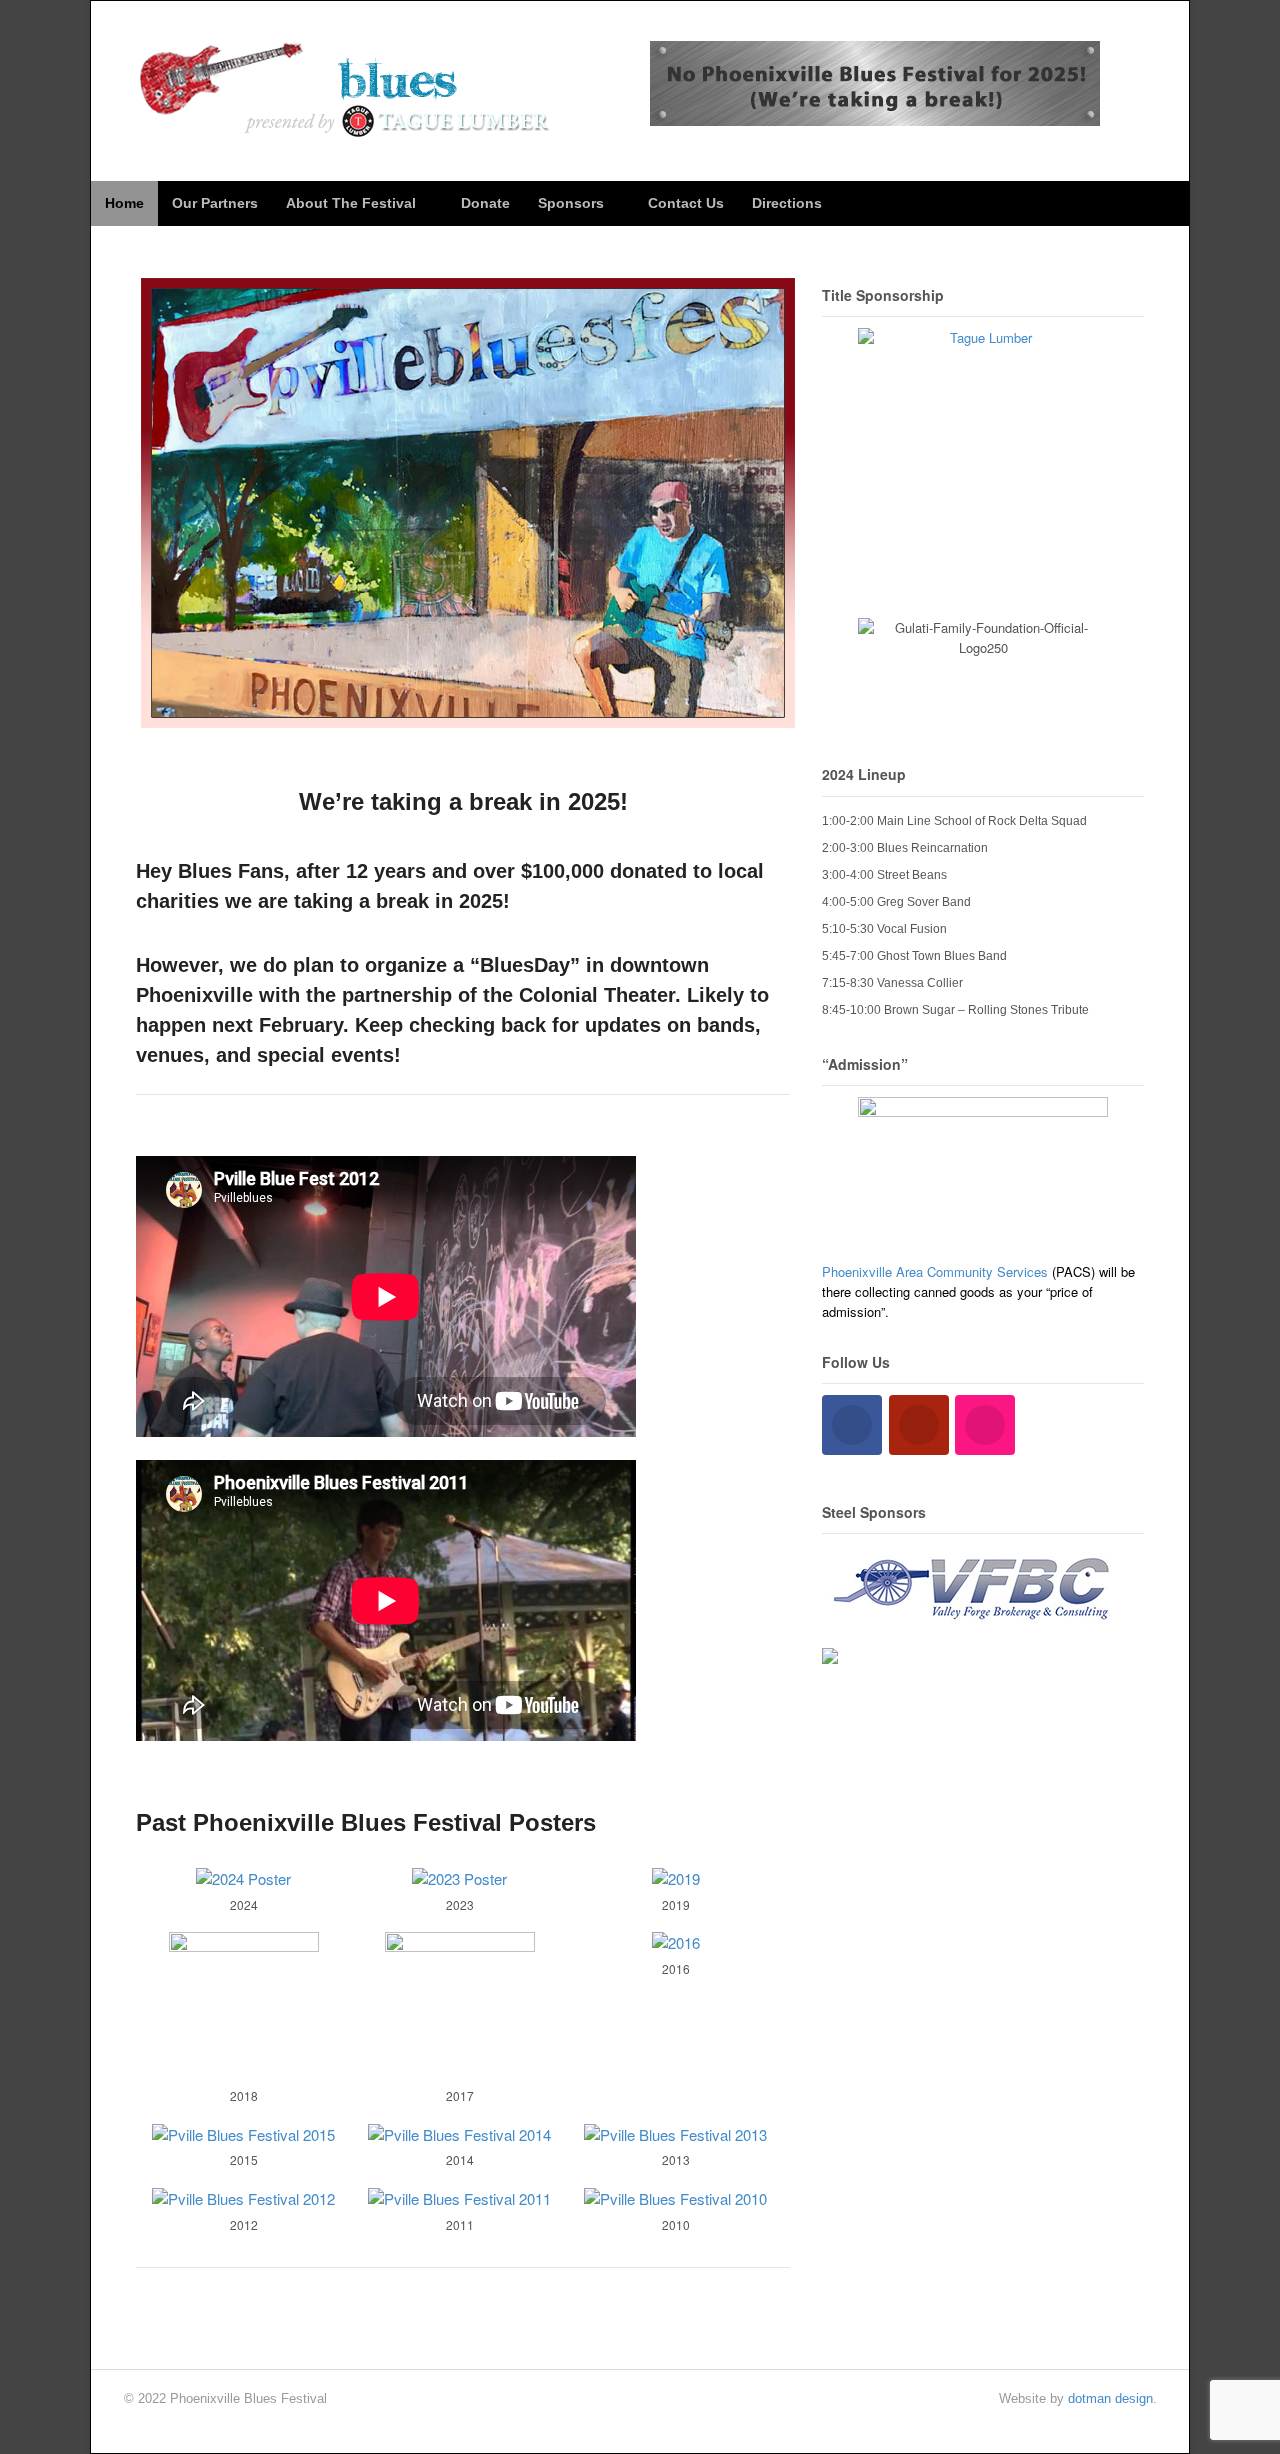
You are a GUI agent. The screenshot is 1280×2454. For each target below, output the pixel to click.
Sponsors (571, 203)
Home (124, 203)
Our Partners (215, 203)
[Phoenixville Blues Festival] (346, 127)
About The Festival (351, 203)
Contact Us (686, 203)
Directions (787, 203)
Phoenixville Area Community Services (935, 1271)
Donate (485, 203)
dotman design (1110, 2398)
